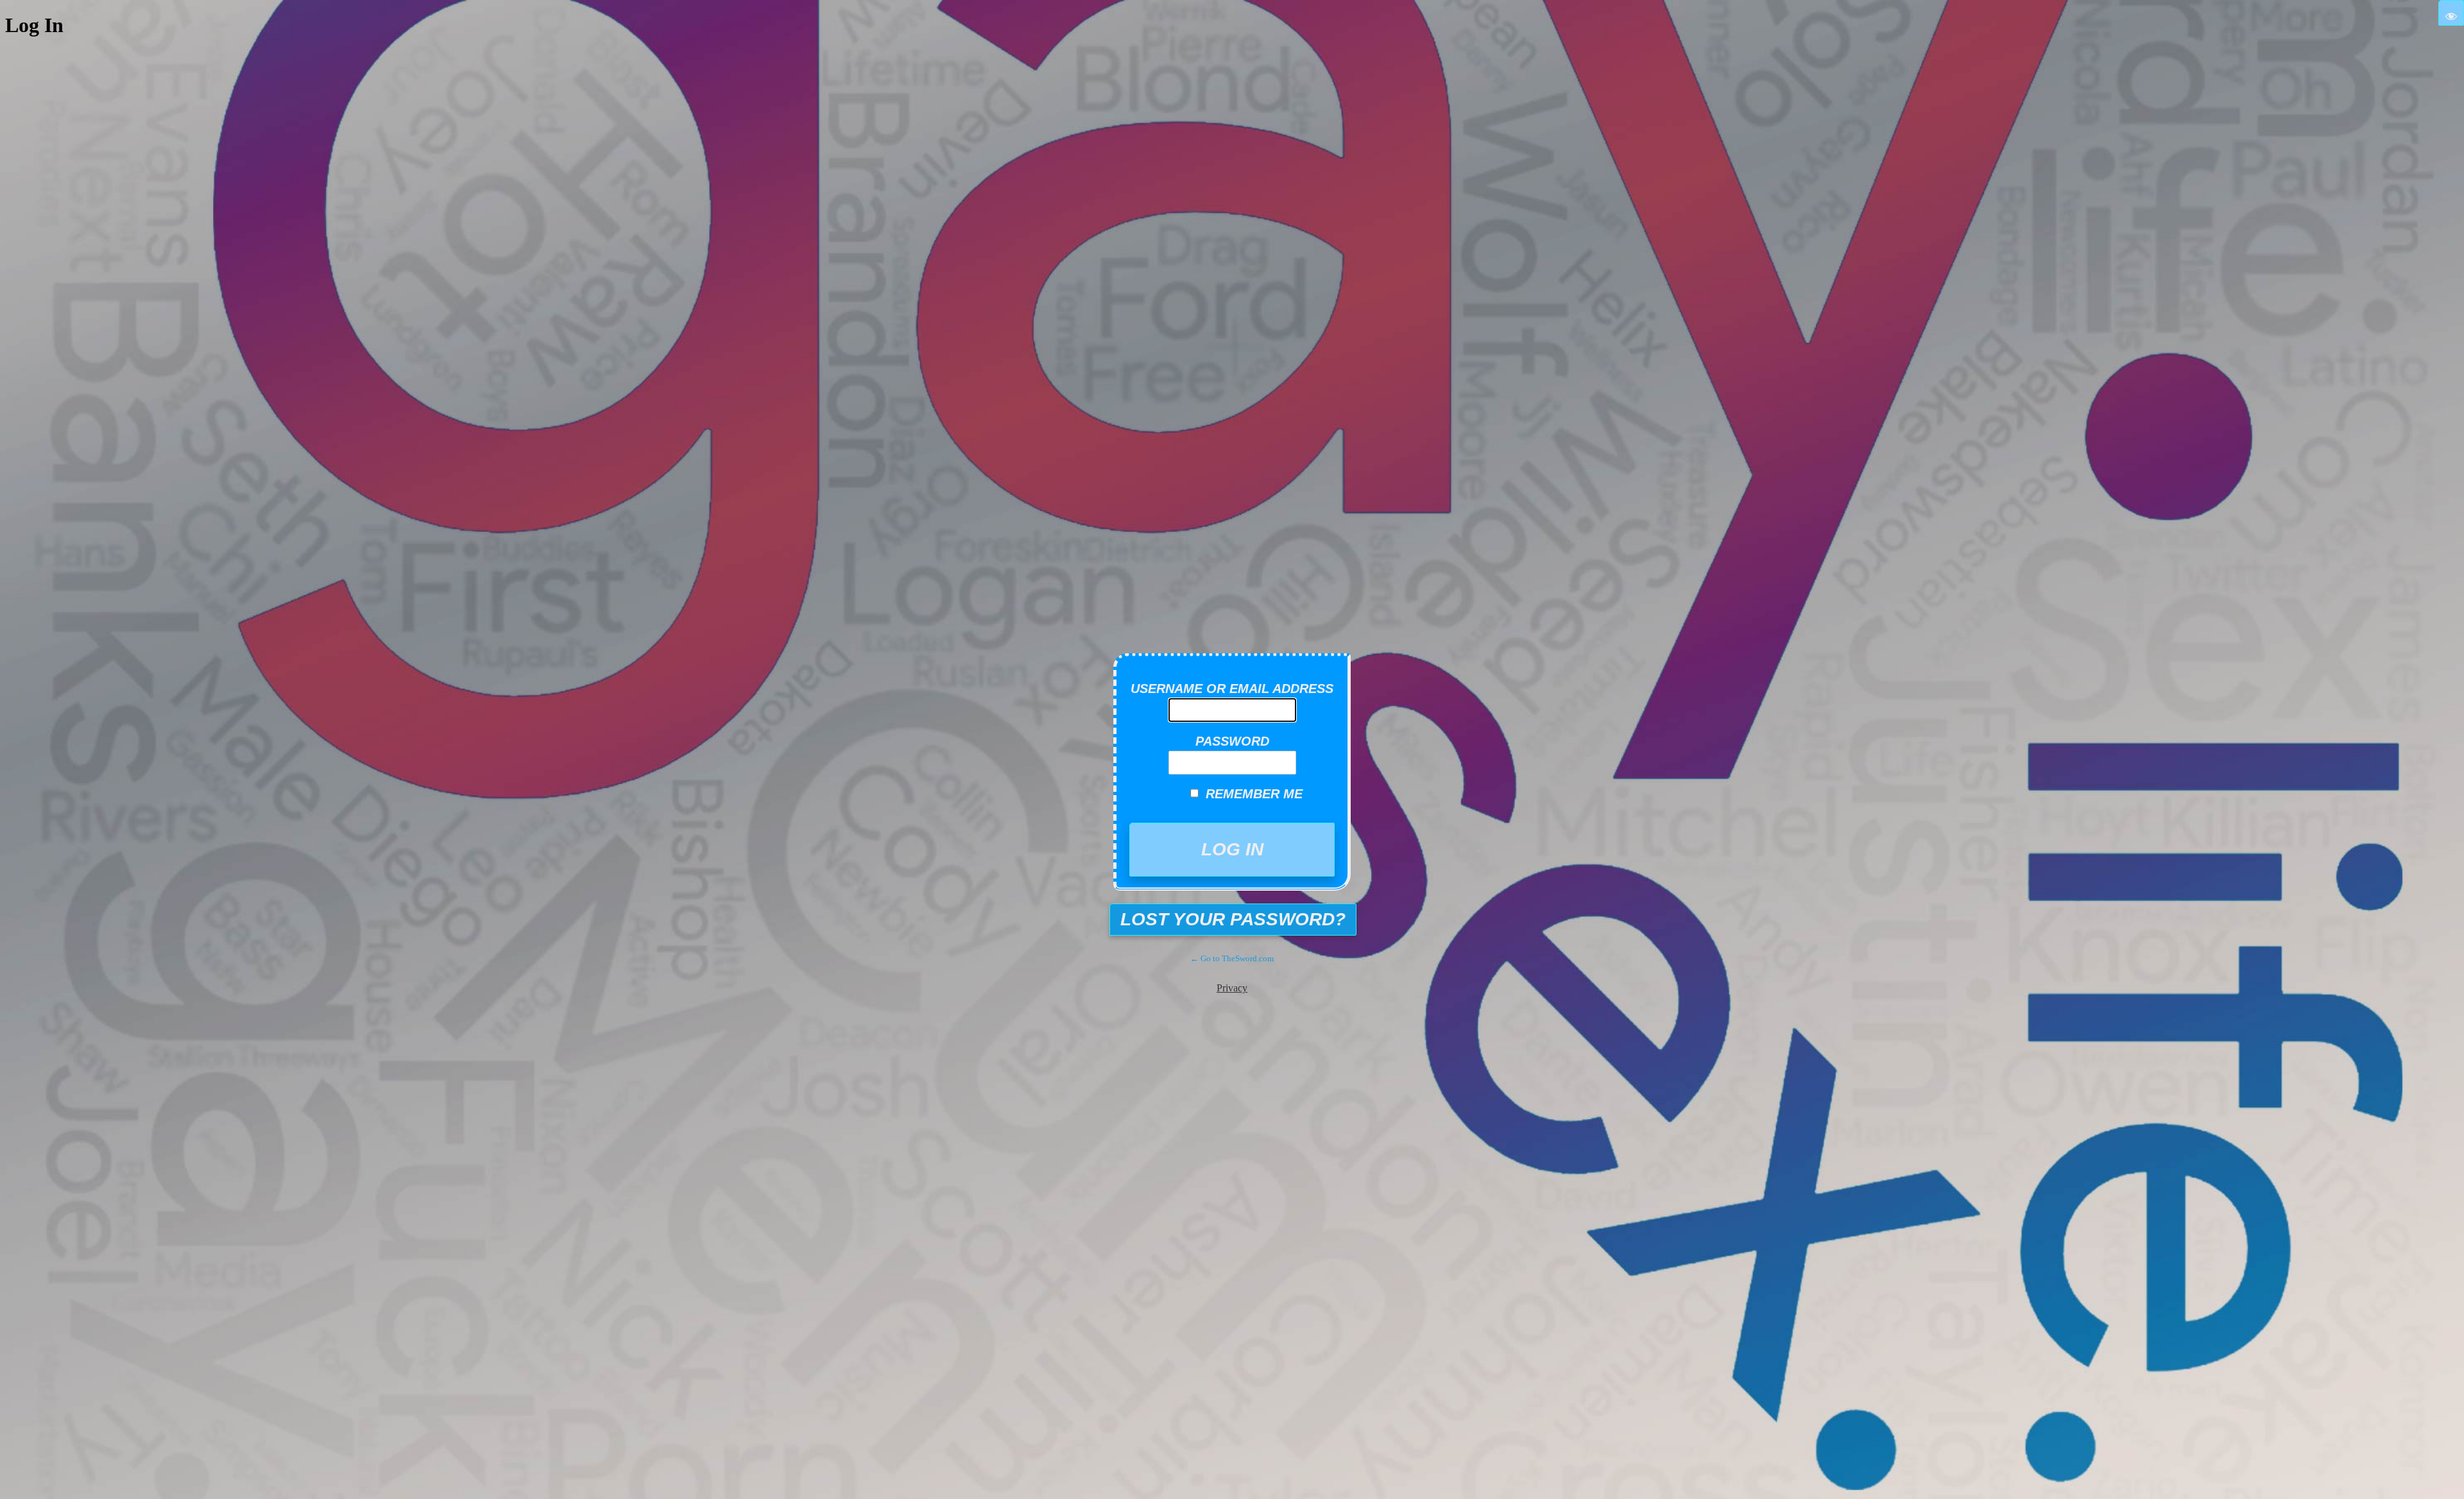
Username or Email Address (1232, 689)
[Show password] (2451, 13)
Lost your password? (1233, 919)
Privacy (1232, 988)
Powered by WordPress (1242, 625)
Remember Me (1254, 794)
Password (1232, 741)
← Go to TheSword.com (1232, 958)
